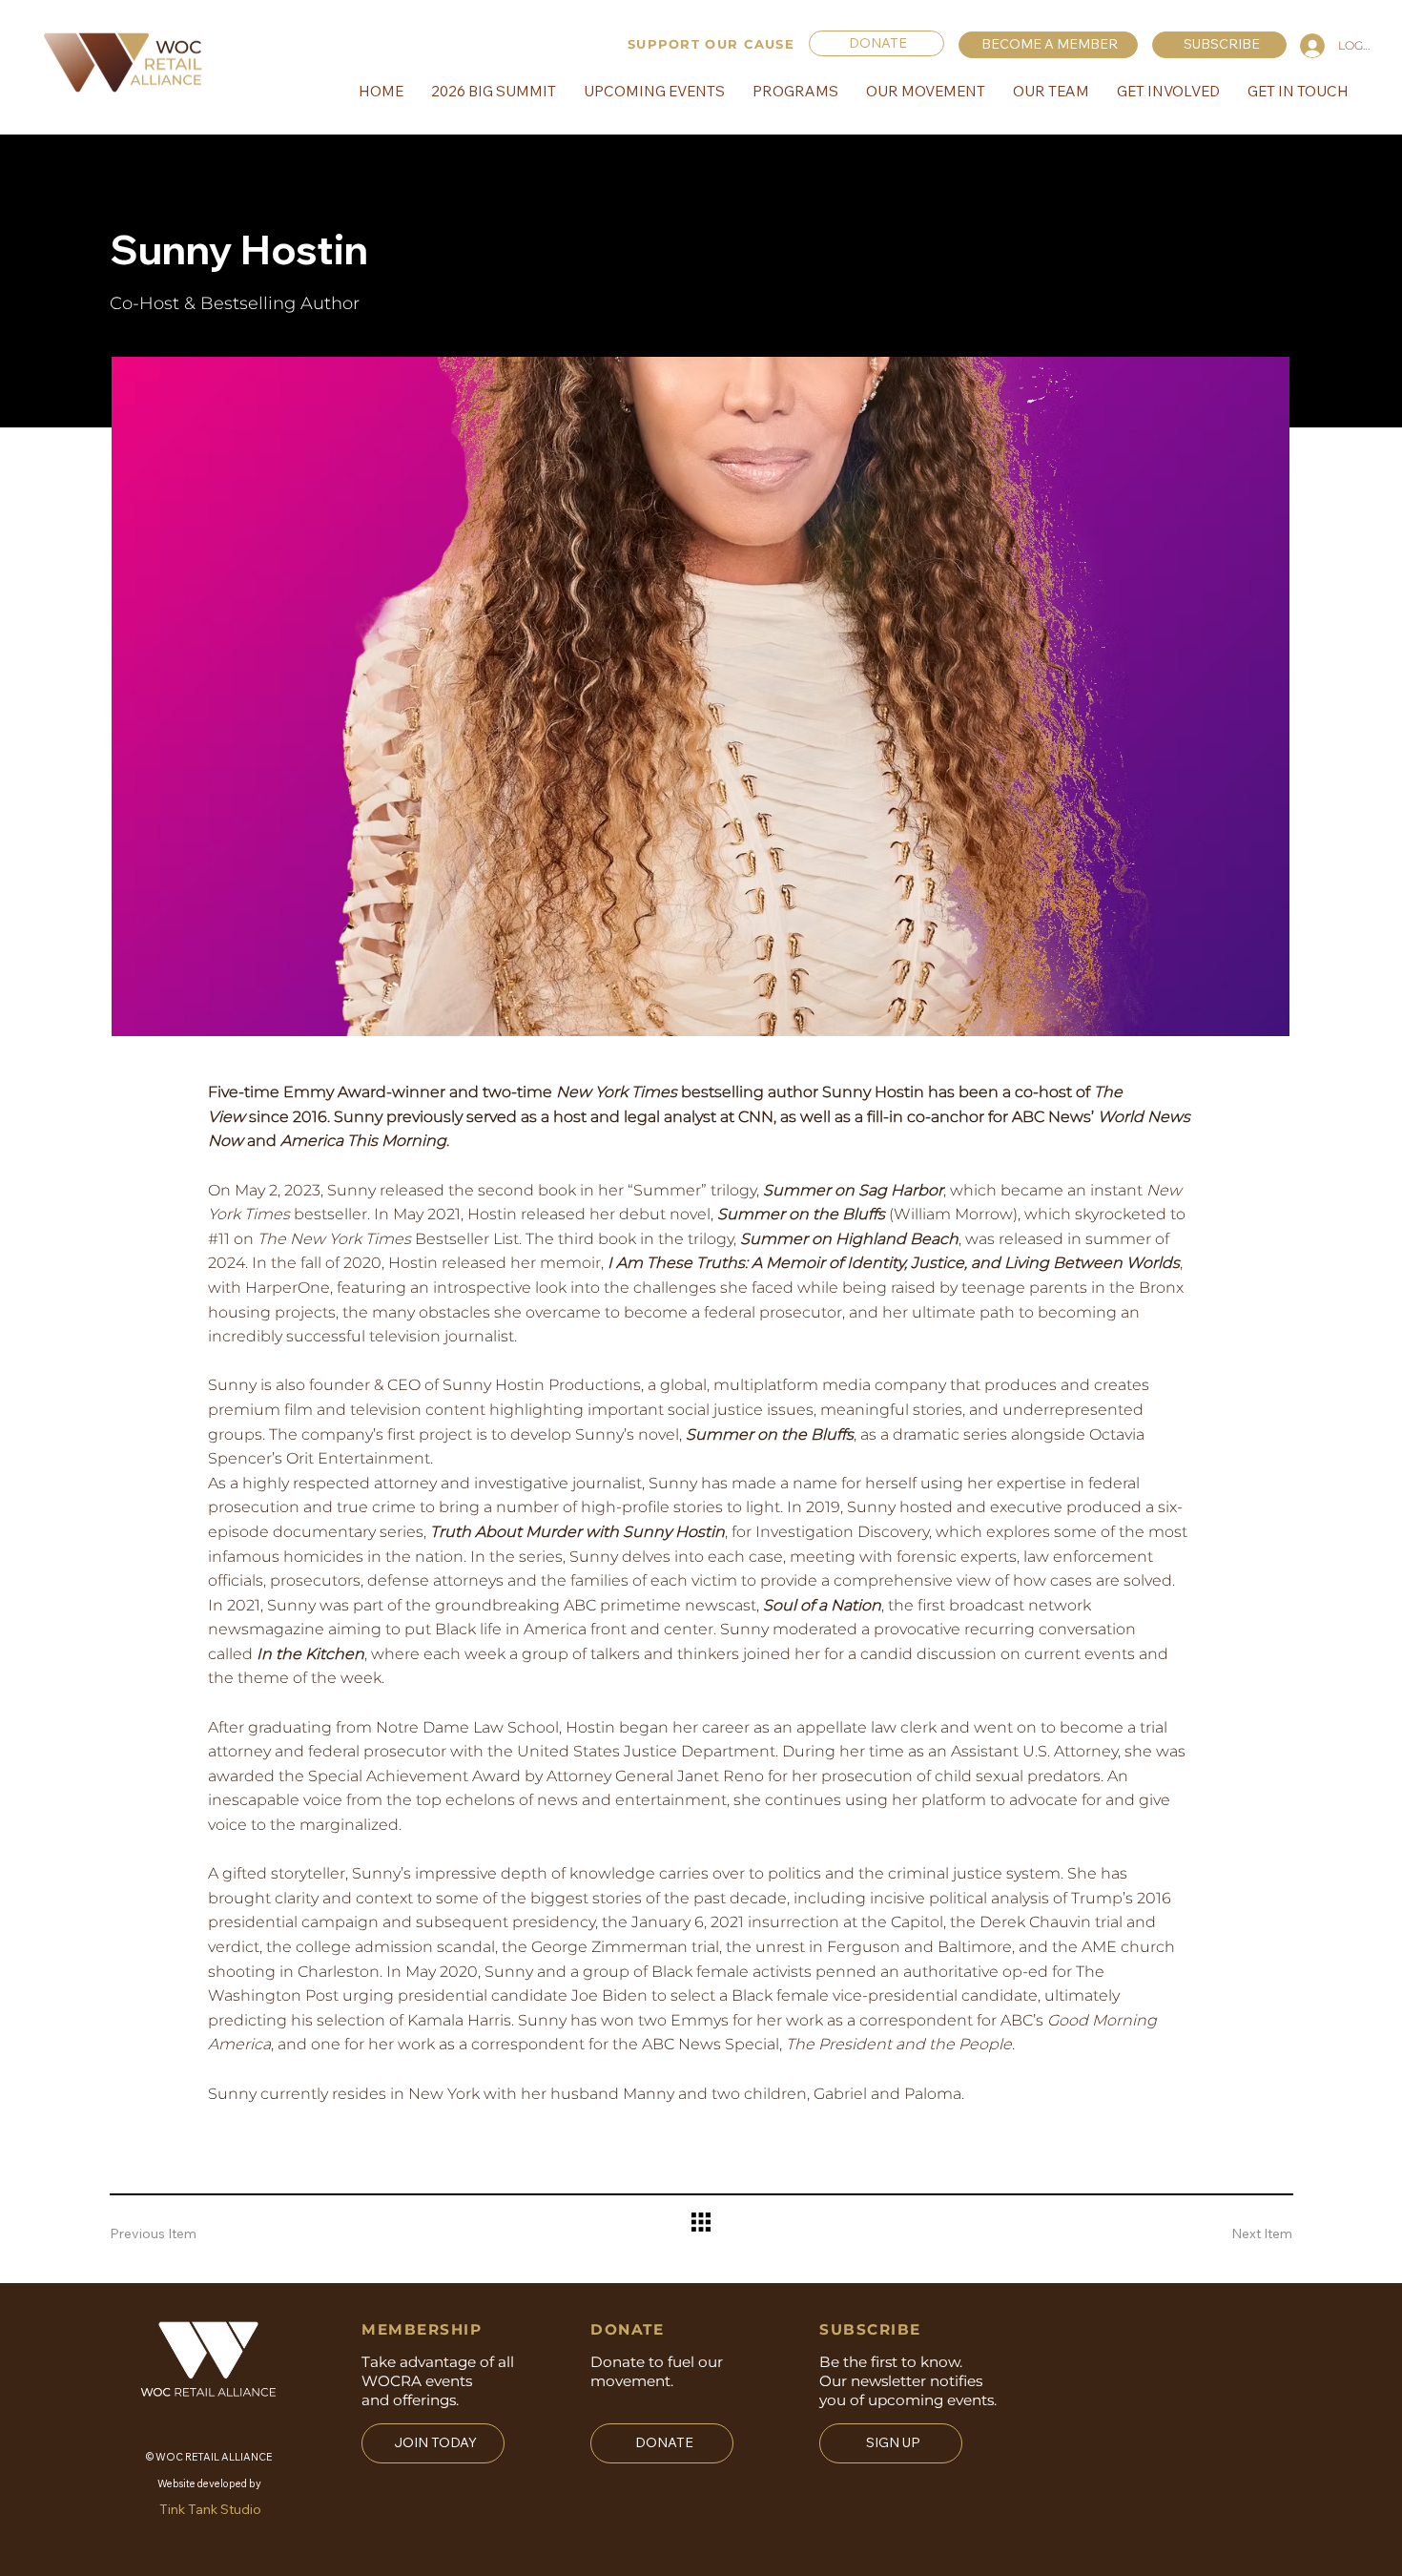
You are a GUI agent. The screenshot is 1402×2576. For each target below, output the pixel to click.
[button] (1219, 44)
